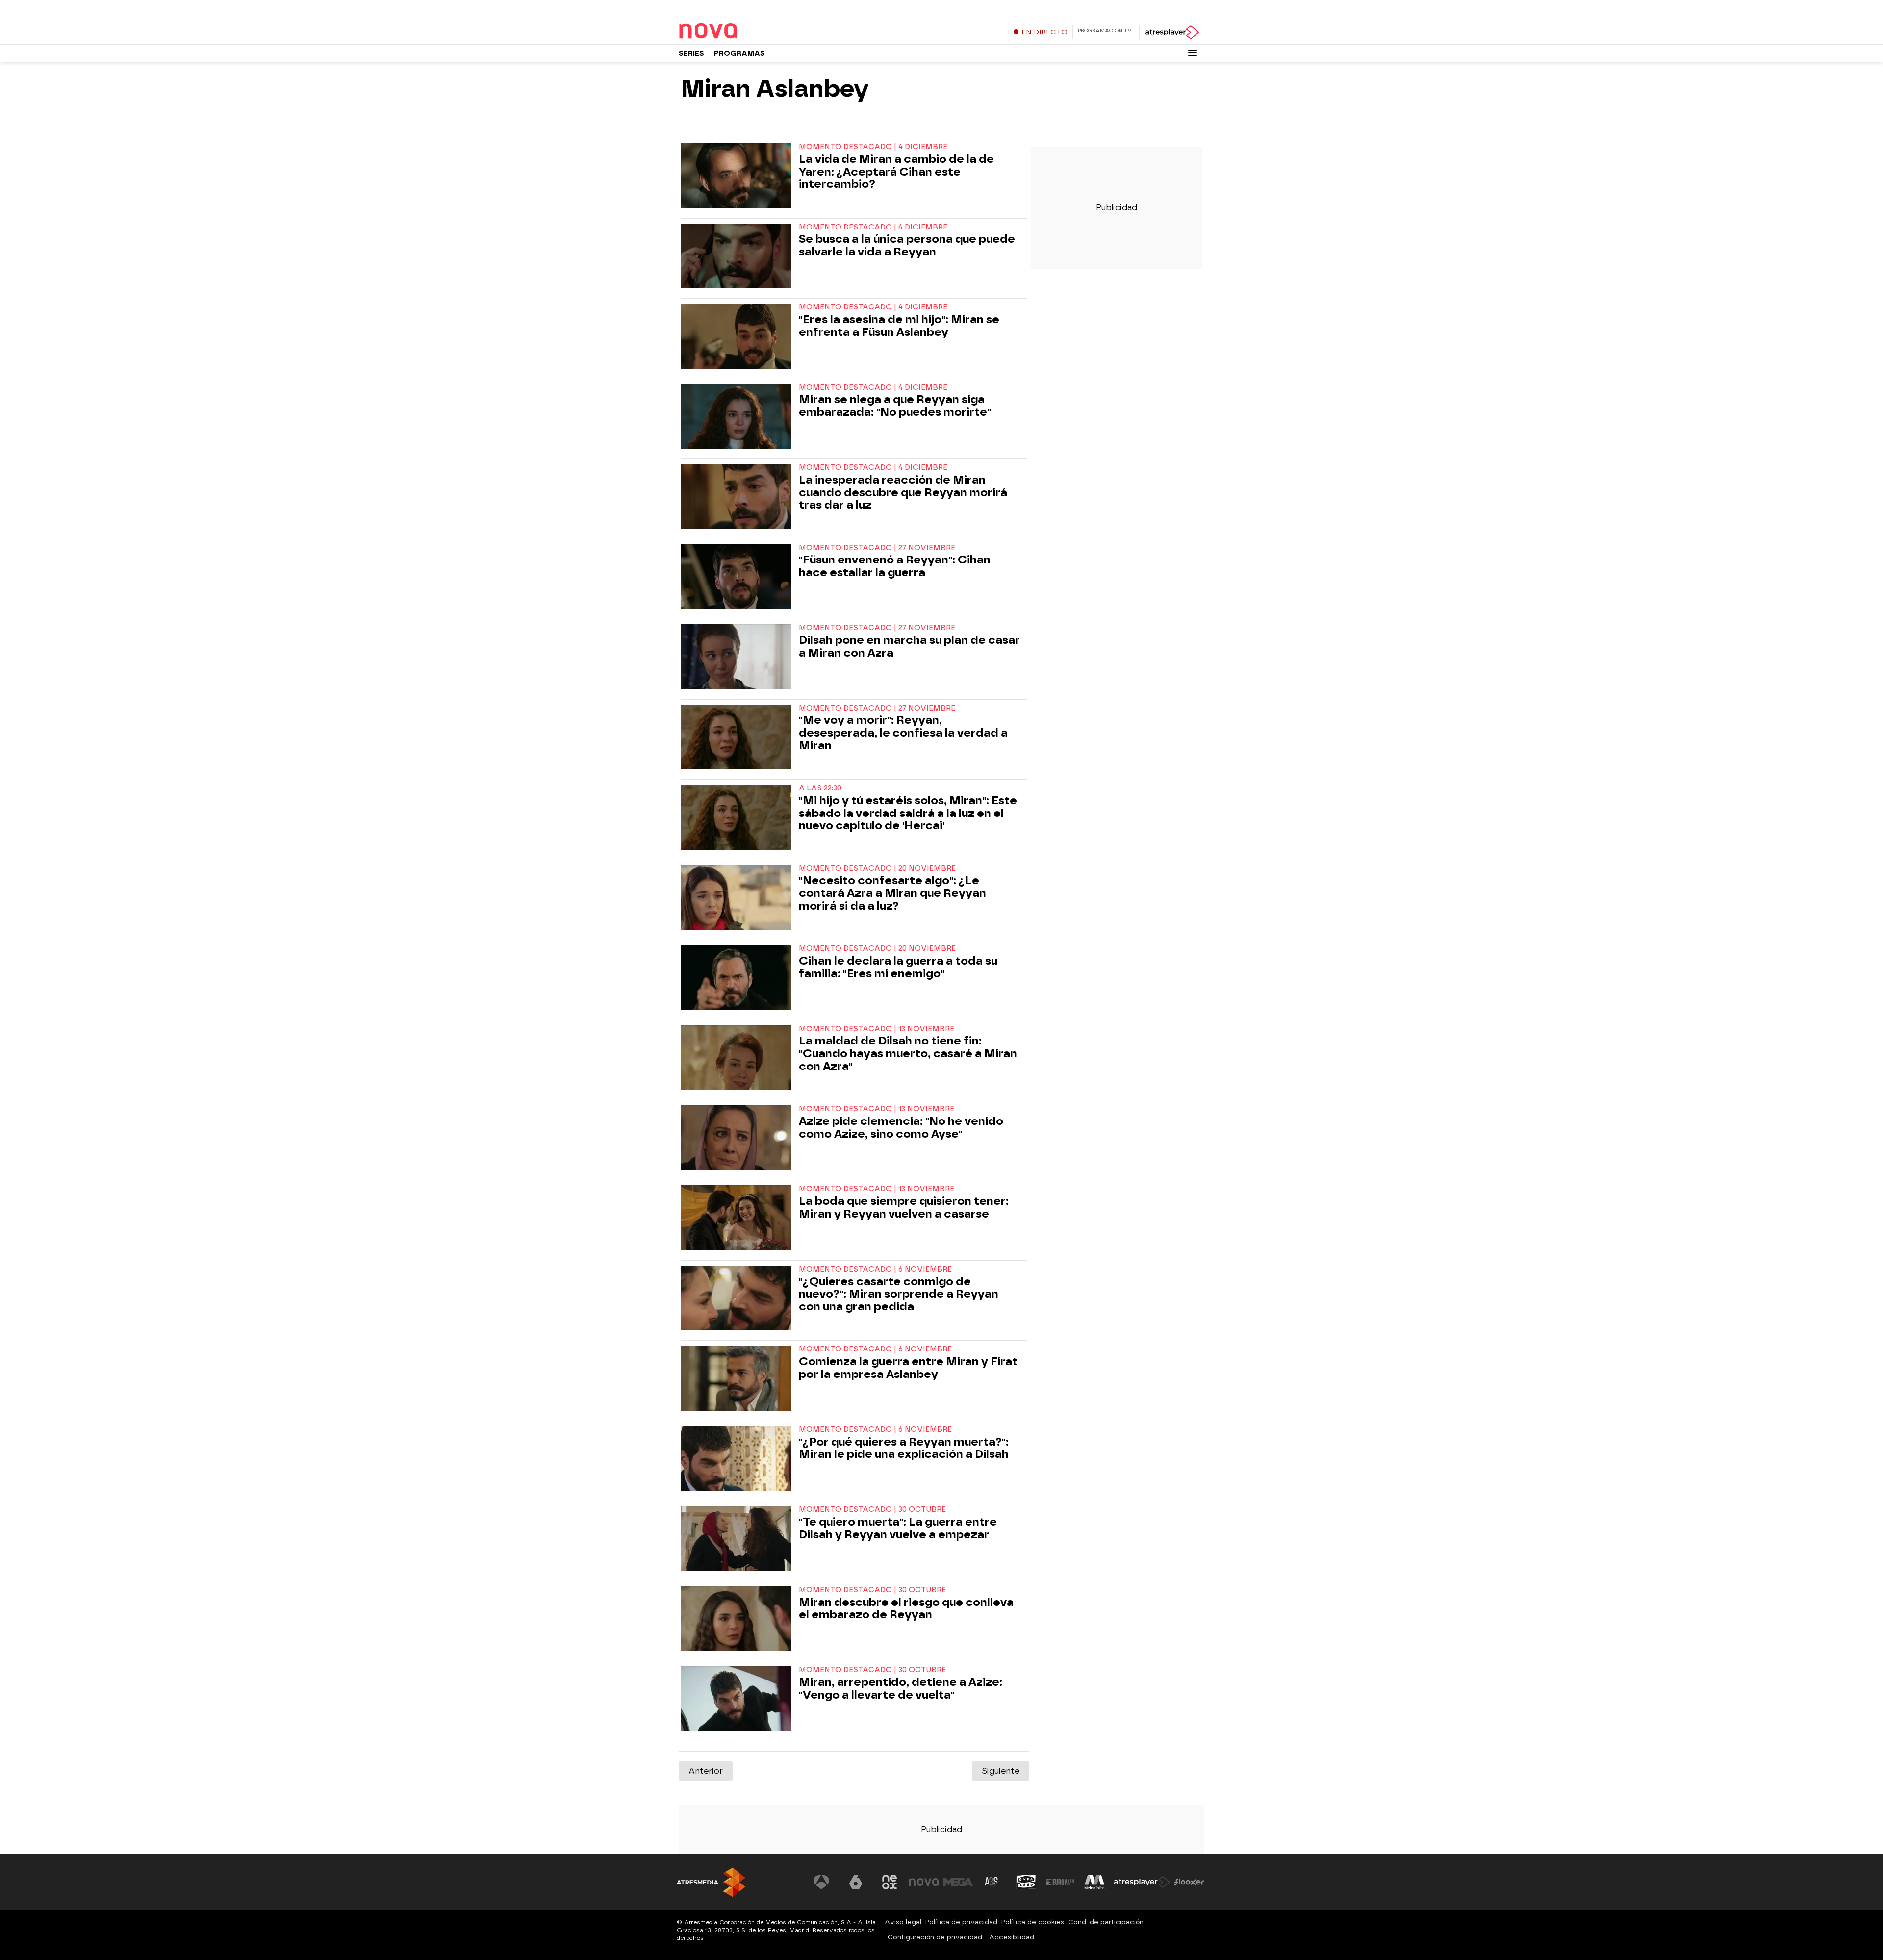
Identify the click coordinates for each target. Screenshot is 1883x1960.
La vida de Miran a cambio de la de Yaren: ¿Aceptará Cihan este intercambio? (896, 172)
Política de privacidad (961, 1922)
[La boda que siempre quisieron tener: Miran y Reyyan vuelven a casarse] (738, 1218)
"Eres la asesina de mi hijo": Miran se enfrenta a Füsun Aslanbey (899, 326)
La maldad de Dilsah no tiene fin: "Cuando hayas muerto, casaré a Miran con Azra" (908, 1054)
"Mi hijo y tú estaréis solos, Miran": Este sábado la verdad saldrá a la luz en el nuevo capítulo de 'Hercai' (908, 813)
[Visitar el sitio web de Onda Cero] (1026, 1882)
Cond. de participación (1106, 1922)
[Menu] (1193, 53)
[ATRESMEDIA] (711, 1882)
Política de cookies (1033, 1922)
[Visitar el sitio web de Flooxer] (1189, 1882)
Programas (739, 54)
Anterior (706, 1771)
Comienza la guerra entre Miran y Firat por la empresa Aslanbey (908, 1368)
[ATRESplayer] (1172, 32)
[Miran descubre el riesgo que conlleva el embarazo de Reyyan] (738, 1619)
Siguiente (1001, 1771)
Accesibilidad (1012, 1937)
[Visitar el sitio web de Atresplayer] (1142, 1882)
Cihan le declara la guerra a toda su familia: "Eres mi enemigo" (898, 967)
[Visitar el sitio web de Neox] (890, 1882)
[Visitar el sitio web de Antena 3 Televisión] (821, 1882)
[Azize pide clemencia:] (738, 1138)
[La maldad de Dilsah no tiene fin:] (738, 1058)
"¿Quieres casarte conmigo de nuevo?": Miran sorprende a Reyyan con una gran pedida (899, 1294)
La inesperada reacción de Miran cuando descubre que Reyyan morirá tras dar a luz (903, 493)
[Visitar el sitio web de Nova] (924, 1882)
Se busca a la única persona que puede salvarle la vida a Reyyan (907, 246)
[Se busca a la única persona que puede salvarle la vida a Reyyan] (738, 256)
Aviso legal (903, 1922)
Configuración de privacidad (935, 1937)
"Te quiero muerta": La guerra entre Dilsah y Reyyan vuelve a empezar (898, 1528)
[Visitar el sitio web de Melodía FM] (1094, 1882)
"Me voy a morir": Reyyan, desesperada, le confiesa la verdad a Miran (903, 733)
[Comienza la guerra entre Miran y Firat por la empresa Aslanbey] (738, 1378)
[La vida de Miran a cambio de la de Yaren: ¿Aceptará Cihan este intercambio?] (738, 176)
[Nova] (740, 31)
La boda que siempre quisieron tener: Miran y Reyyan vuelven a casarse (904, 1208)
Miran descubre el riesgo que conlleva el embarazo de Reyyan (906, 1609)
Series (691, 54)
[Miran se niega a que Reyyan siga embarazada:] (738, 416)
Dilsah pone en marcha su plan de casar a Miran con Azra (909, 647)
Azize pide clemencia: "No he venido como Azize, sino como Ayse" (901, 1128)
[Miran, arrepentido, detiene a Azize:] (738, 1699)
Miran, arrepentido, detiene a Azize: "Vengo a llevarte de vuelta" (901, 1689)
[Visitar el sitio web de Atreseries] (992, 1882)
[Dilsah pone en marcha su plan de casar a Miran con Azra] (738, 657)
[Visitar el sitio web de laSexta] (856, 1882)
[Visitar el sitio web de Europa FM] (1060, 1882)
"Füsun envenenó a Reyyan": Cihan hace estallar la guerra (895, 566)
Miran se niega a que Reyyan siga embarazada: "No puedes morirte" (895, 406)
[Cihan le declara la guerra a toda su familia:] (738, 977)
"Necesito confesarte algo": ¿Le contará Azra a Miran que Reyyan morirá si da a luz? (892, 893)
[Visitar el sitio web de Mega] (958, 1882)
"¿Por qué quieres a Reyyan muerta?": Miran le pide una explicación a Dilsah (904, 1449)
